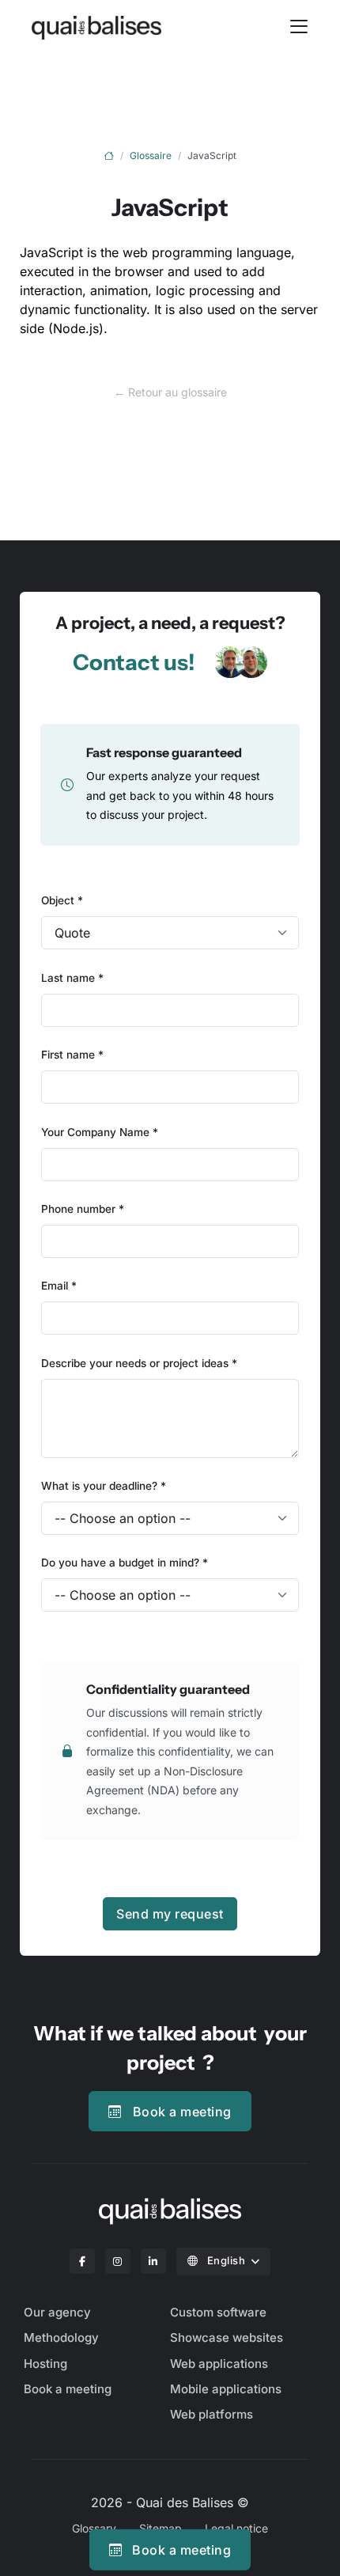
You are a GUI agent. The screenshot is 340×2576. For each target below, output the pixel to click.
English (226, 2260)
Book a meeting (182, 2112)
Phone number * (83, 1209)
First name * (72, 1055)
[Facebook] (82, 2261)
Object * (62, 900)
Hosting (45, 2364)
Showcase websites (227, 2337)
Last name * (72, 978)
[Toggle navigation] (299, 26)
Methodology (61, 2337)
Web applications (219, 2364)
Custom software (218, 2312)
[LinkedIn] (153, 2261)
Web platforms (212, 2414)
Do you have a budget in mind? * (125, 1563)
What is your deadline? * (104, 1486)
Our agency (57, 2312)
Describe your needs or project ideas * (139, 1363)
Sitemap (161, 2528)
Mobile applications (226, 2389)
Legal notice (236, 2528)
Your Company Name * (100, 1132)
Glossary (94, 2528)
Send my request (170, 1914)
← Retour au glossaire (170, 392)
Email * (59, 1286)
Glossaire (151, 155)
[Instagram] (118, 2261)
